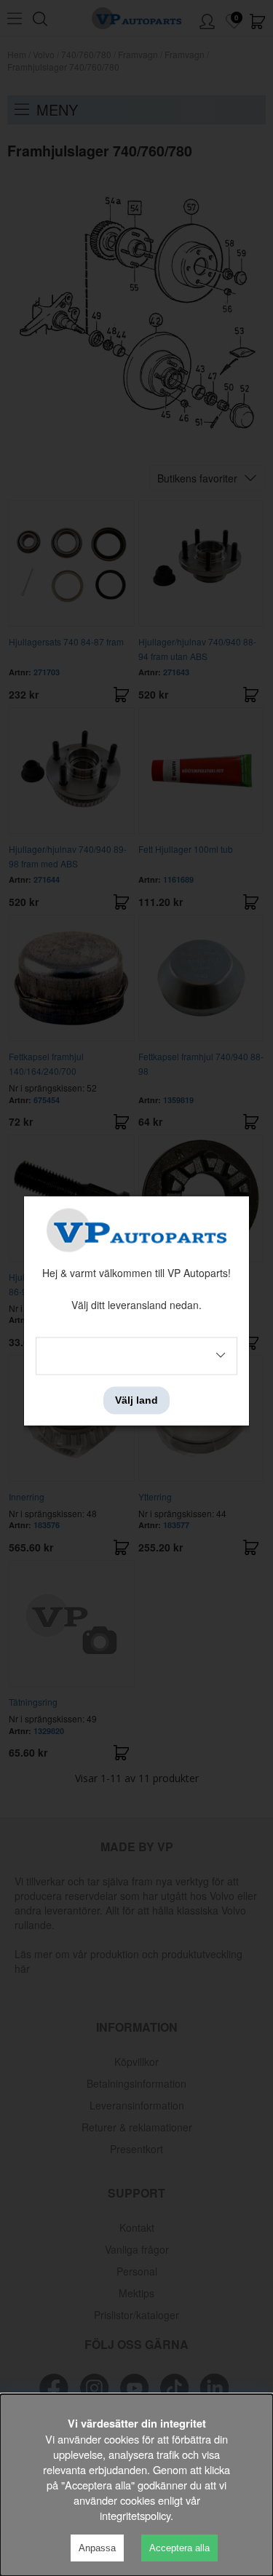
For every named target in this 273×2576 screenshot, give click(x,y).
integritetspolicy (135, 2515)
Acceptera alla (179, 2548)
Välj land (136, 1400)
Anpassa (97, 2548)
